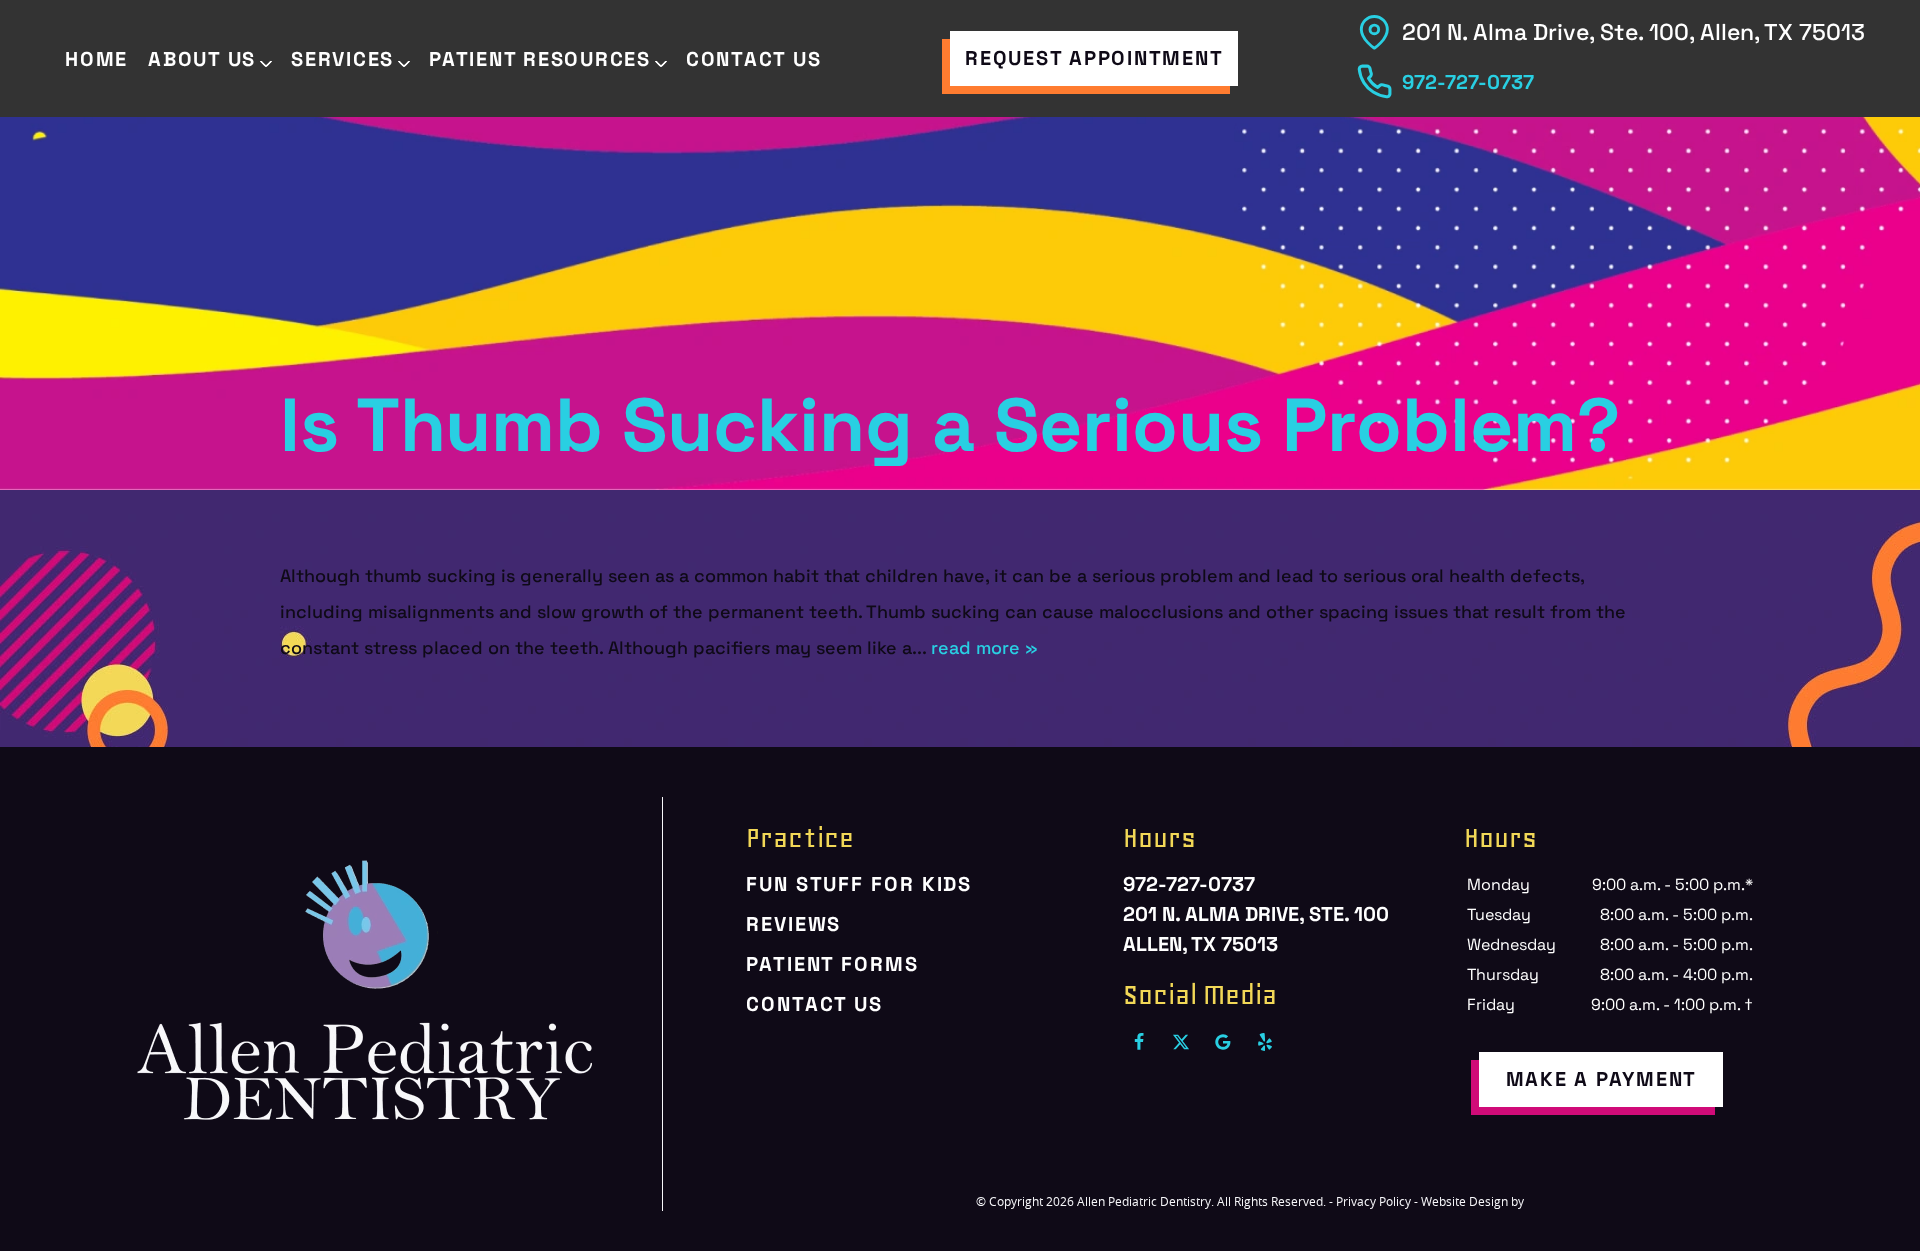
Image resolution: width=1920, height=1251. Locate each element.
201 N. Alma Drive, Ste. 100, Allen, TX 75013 (1633, 32)
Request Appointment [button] (1094, 58)
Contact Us (754, 59)
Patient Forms (832, 964)
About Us (202, 59)
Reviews (793, 924)
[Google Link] (1223, 1042)
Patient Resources (540, 59)
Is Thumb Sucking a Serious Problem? (950, 425)
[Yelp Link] (1265, 1042)
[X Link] (1181, 1042)
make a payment (1602, 1079)
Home (96, 59)
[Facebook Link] (1139, 1042)
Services (342, 59)
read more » (984, 647)
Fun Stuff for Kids (859, 884)
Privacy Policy (1373, 1201)
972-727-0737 (1468, 82)
